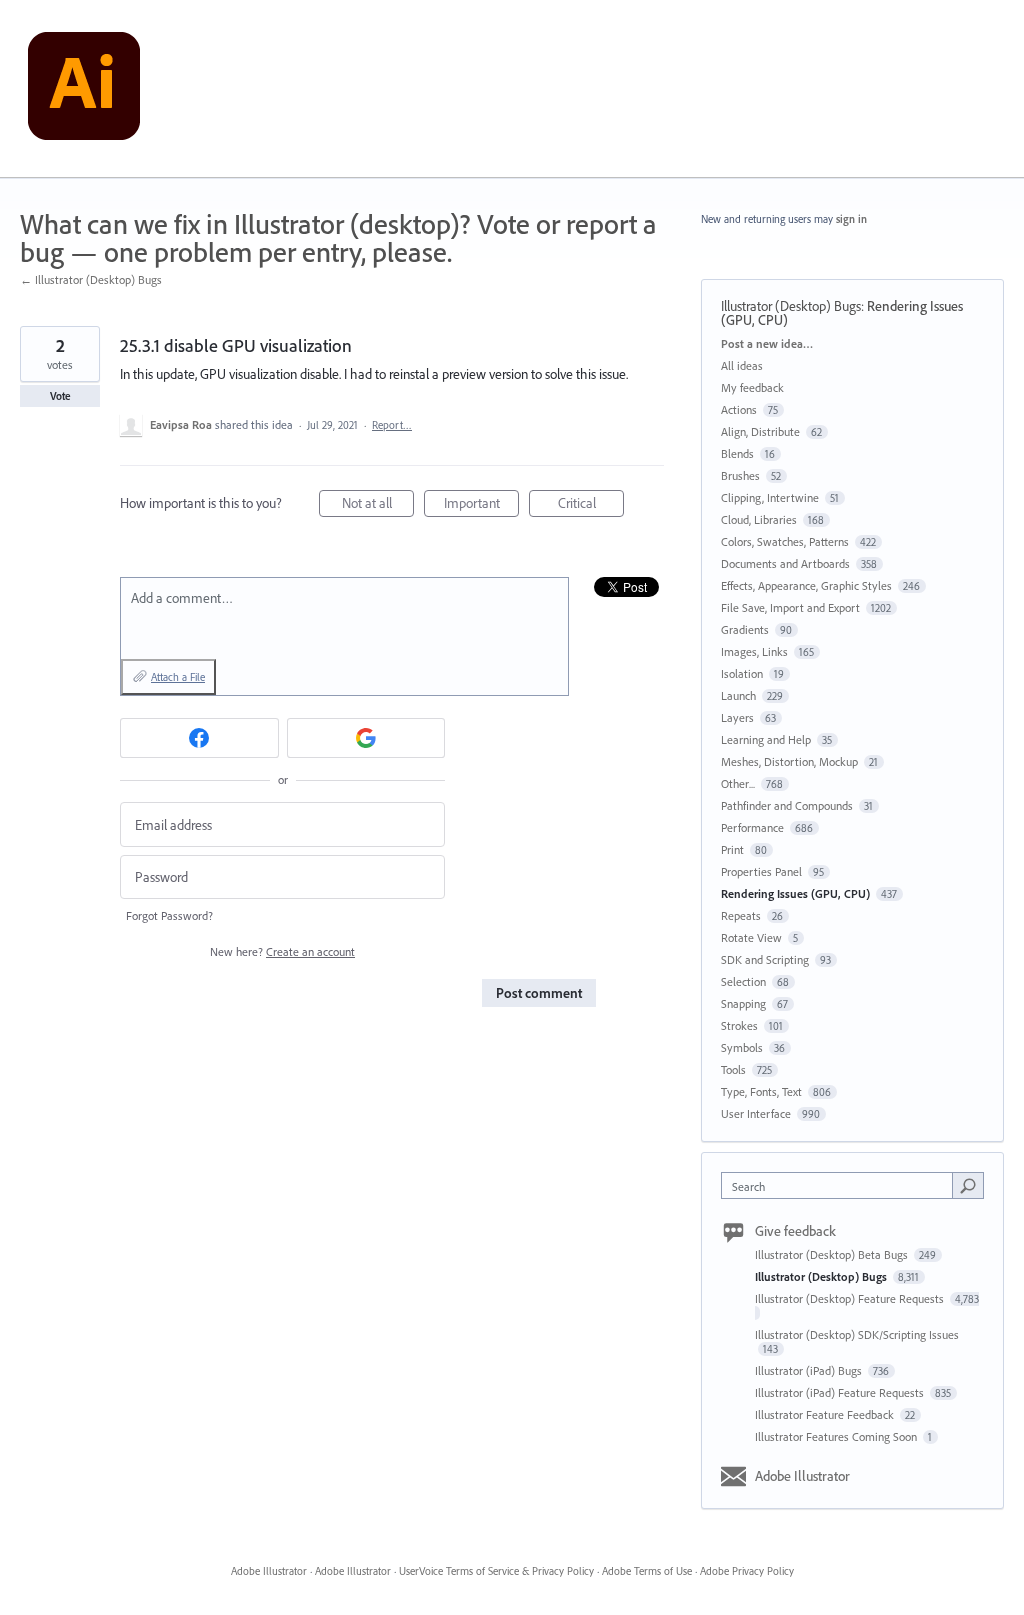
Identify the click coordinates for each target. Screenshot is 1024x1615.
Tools (733, 1069)
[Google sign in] (366, 738)
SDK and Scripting (765, 959)
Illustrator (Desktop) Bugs (791, 306)
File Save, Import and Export (790, 607)
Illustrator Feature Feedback (826, 1414)
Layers (737, 717)
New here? (282, 951)
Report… (392, 425)
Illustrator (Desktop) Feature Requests (851, 1298)
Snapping (743, 1003)
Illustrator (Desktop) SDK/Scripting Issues (857, 1334)
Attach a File (178, 677)
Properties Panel (761, 871)
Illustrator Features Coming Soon (837, 1436)
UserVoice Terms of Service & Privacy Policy (496, 1571)
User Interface (756, 1113)
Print (732, 849)
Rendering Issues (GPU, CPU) (795, 893)
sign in (851, 219)
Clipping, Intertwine (770, 497)
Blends (737, 453)
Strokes (739, 1025)
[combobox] (841, 1185)
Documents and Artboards (785, 563)
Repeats (741, 915)
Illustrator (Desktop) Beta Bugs (833, 1254)
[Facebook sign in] (199, 738)
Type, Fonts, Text (761, 1091)
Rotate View (751, 937)
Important (481, 505)
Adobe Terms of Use (647, 1571)
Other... (738, 783)
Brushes (740, 475)
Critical (591, 505)
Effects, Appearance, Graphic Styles (806, 585)
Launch (738, 695)
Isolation (742, 673)
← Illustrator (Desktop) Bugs (91, 279)
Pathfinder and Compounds (787, 805)
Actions (739, 409)
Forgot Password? (169, 915)
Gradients (745, 629)
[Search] (968, 1185)
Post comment (539, 993)
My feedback (752, 387)
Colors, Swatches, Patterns (785, 541)
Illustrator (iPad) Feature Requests (841, 1392)
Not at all (378, 505)
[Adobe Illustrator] (84, 89)
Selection (743, 981)
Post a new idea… (767, 343)
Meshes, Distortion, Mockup (789, 761)
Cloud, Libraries (759, 519)
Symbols (742, 1047)
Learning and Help (766, 739)
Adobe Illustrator (802, 1476)
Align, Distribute (760, 431)
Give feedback (795, 1231)
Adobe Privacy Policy (747, 1571)
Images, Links (754, 651)
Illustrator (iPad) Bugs (810, 1370)
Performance (752, 827)
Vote (60, 396)
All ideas (742, 365)
